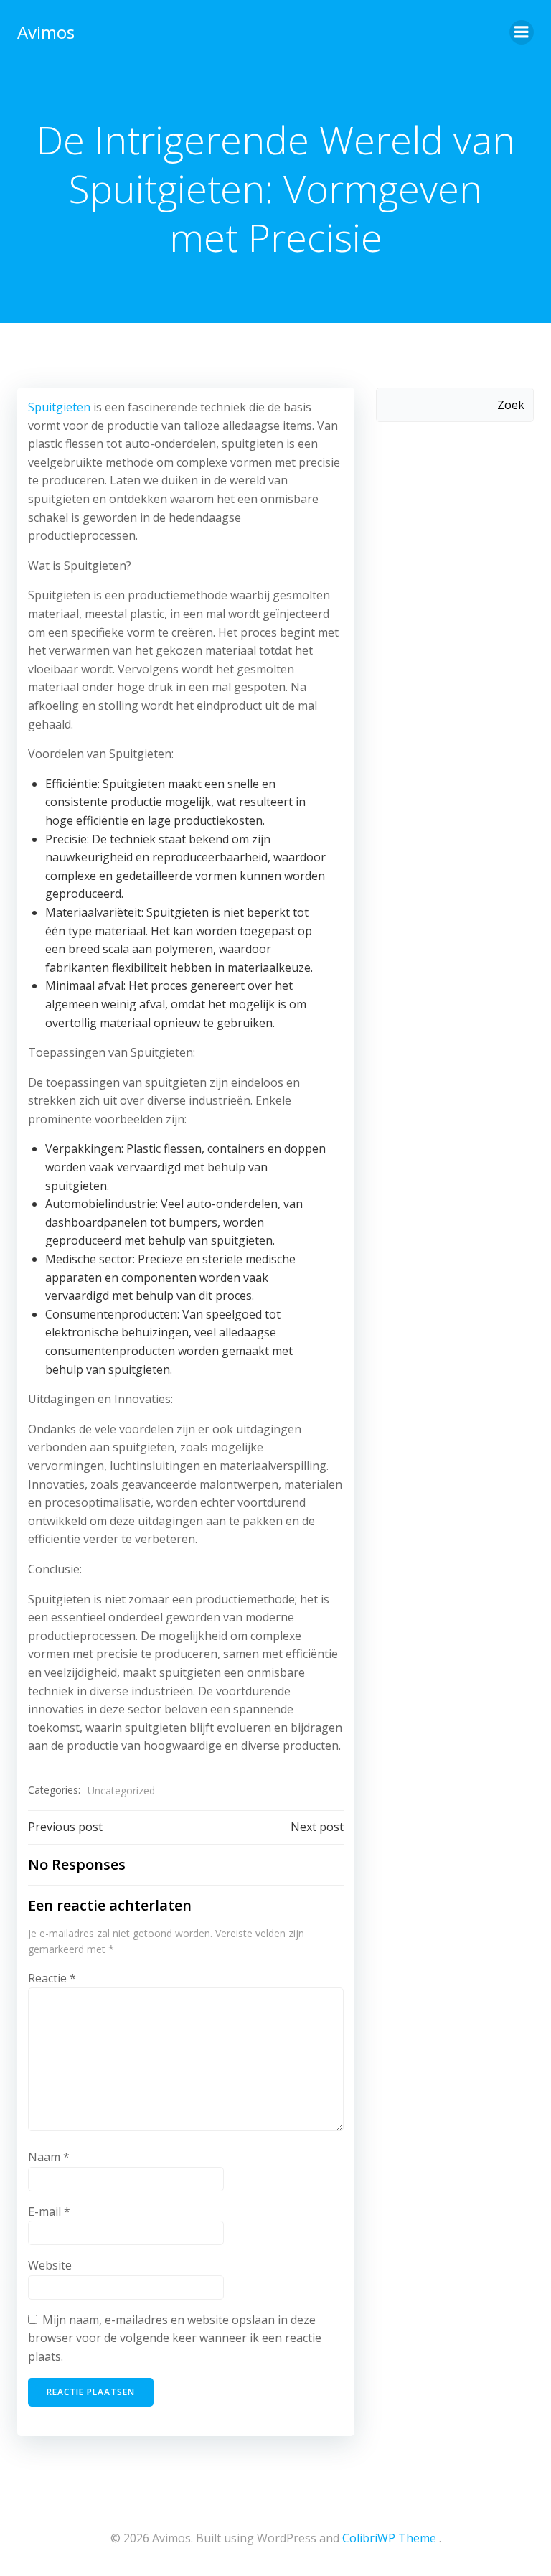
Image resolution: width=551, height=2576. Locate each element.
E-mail (49, 2211)
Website (50, 2265)
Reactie (52, 1978)
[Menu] (522, 32)
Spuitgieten (61, 407)
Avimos (46, 32)
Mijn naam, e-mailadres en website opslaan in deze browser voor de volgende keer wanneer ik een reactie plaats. (175, 2338)
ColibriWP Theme (389, 2538)
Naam (49, 2157)
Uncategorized (121, 1790)
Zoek (511, 405)
